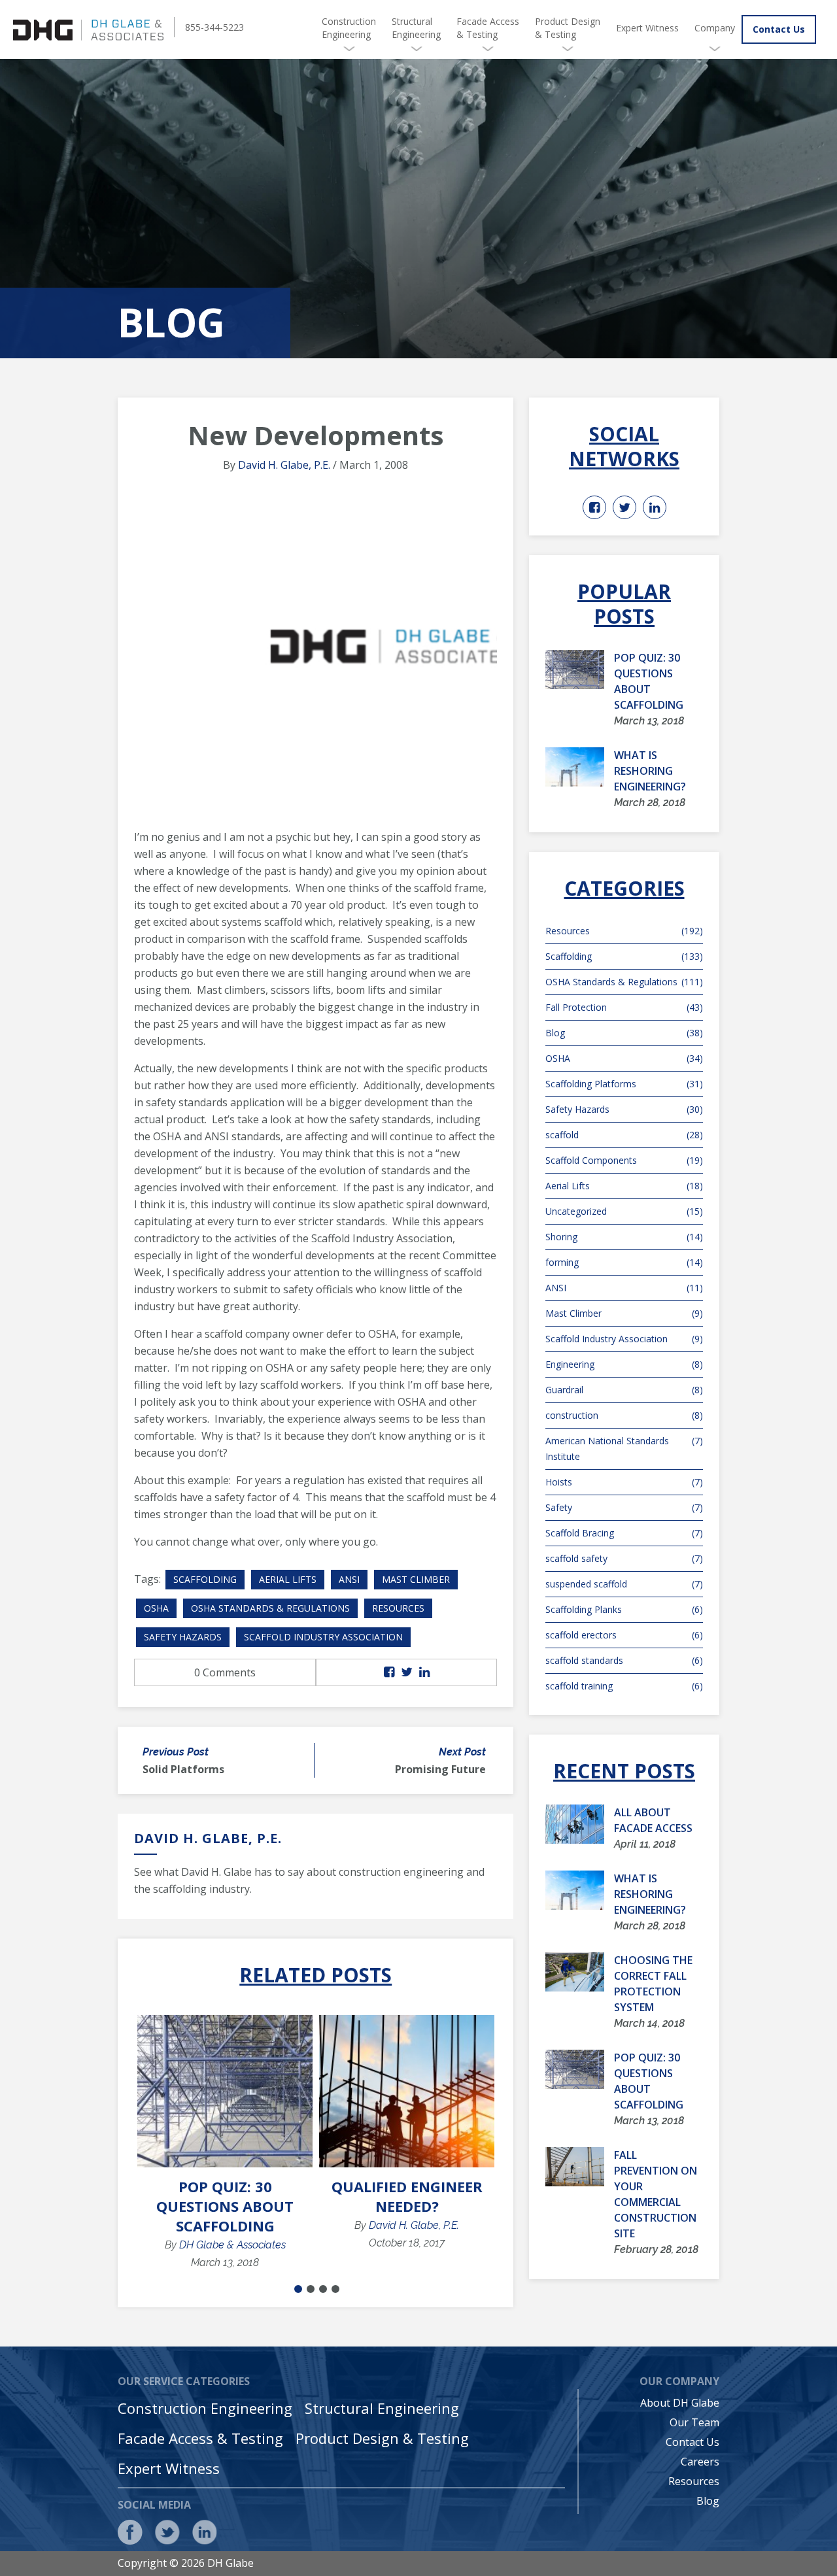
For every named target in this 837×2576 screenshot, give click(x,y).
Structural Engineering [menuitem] (416, 28)
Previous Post (176, 1752)
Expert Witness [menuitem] (647, 28)
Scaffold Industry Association (323, 1637)
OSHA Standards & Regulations (270, 1608)
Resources (398, 1608)
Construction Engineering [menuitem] (349, 28)
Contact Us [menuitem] (692, 2442)
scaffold (624, 1135)
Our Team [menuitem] (694, 2422)
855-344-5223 (214, 27)
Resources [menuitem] (694, 2481)
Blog (624, 1033)
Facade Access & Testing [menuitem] (488, 28)
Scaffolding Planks (624, 1609)
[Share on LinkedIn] (424, 1672)
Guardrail (624, 1390)
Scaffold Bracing (624, 1533)
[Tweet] (407, 1672)
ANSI (349, 1579)
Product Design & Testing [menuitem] (568, 28)
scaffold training (624, 1686)
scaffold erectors (624, 1635)
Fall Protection (624, 1007)
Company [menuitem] (715, 28)
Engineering (624, 1364)
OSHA (156, 1608)
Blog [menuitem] (708, 2501)
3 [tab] (323, 2289)
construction (624, 1415)
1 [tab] (298, 2289)
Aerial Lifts (288, 1579)
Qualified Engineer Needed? (407, 2196)
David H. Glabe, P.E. (284, 465)
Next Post (462, 1752)
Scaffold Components (624, 1160)
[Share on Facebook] (389, 1672)
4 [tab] (335, 2289)
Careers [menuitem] (700, 2462)
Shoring (624, 1237)
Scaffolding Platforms (624, 1084)
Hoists (624, 1482)
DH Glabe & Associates (232, 2245)
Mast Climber (416, 1579)
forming (624, 1262)
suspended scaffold (624, 1584)
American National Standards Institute (624, 1449)
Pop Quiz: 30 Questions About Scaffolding (225, 2206)
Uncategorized (624, 1211)
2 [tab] (311, 2289)
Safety (624, 1507)
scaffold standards (624, 1660)
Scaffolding (205, 1579)
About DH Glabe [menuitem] (680, 2403)
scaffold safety (624, 1558)
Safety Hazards (183, 1637)
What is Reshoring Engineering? (650, 771)
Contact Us (779, 29)
